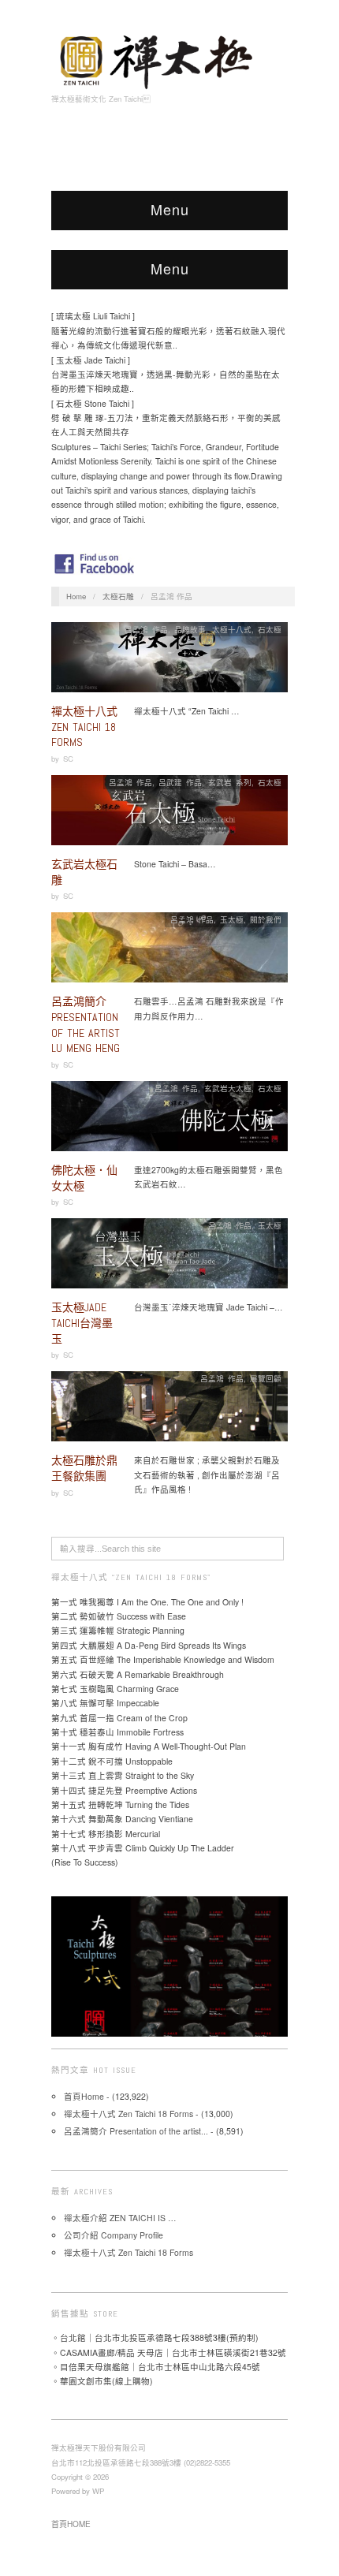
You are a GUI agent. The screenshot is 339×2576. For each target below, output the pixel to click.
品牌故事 (190, 629)
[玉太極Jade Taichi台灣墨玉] (169, 1258)
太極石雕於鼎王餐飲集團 (84, 1468)
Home (76, 596)
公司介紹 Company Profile (114, 2235)
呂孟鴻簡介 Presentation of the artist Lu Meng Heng (86, 1025)
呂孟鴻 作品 (146, 629)
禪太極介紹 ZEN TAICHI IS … (120, 2218)
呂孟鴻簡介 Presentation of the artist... (136, 2131)
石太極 (270, 629)
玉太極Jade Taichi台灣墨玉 (82, 1323)
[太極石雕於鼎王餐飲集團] (169, 1411)
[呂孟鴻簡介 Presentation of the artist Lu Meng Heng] (169, 952)
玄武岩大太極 (228, 1088)
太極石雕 (118, 596)
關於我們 (266, 919)
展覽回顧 (266, 1378)
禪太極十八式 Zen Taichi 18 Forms (84, 727)
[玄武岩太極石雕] (169, 815)
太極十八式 (232, 629)
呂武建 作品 (180, 782)
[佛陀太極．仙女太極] (169, 1121)
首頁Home (84, 2096)
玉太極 (232, 919)
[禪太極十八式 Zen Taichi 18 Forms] (169, 662)
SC (68, 759)
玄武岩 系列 (230, 782)
